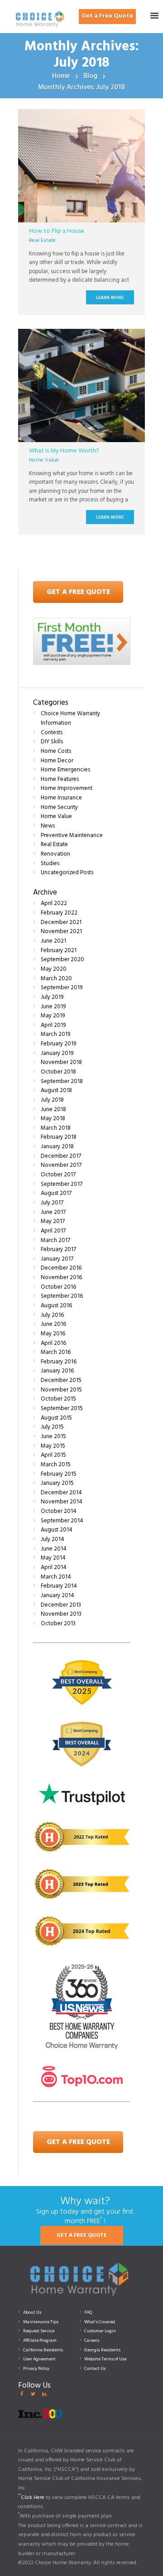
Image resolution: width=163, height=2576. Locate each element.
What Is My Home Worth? (64, 451)
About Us (32, 2312)
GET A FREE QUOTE (82, 2235)
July (52, 997)
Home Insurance (61, 798)
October (58, 1072)
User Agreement (39, 2359)
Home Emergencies (65, 770)
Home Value (44, 460)
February (59, 913)
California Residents (43, 2350)
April (54, 903)
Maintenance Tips (41, 2322)
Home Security (59, 807)
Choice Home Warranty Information (70, 718)
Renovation (55, 854)
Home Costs (56, 751)
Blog (90, 76)
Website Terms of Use (105, 2359)
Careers (92, 2340)
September (62, 960)
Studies (50, 864)
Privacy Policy (36, 2369)
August (56, 1091)
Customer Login (100, 2331)
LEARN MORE (110, 298)
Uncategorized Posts (67, 873)
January (57, 1053)
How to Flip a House (57, 231)
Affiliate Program (40, 2340)
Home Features (60, 779)
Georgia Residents (102, 2350)
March (56, 979)
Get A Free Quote (78, 592)
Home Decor (57, 761)
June (53, 941)
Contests (52, 733)
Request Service (39, 2331)
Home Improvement (67, 788)
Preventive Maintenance (72, 835)
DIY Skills (52, 742)
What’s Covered (100, 2322)
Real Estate (42, 241)
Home (61, 76)
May (54, 969)
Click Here (33, 2498)
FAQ (88, 2312)
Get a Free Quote (107, 16)
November (61, 932)
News (48, 826)
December (61, 922)
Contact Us (95, 2369)
